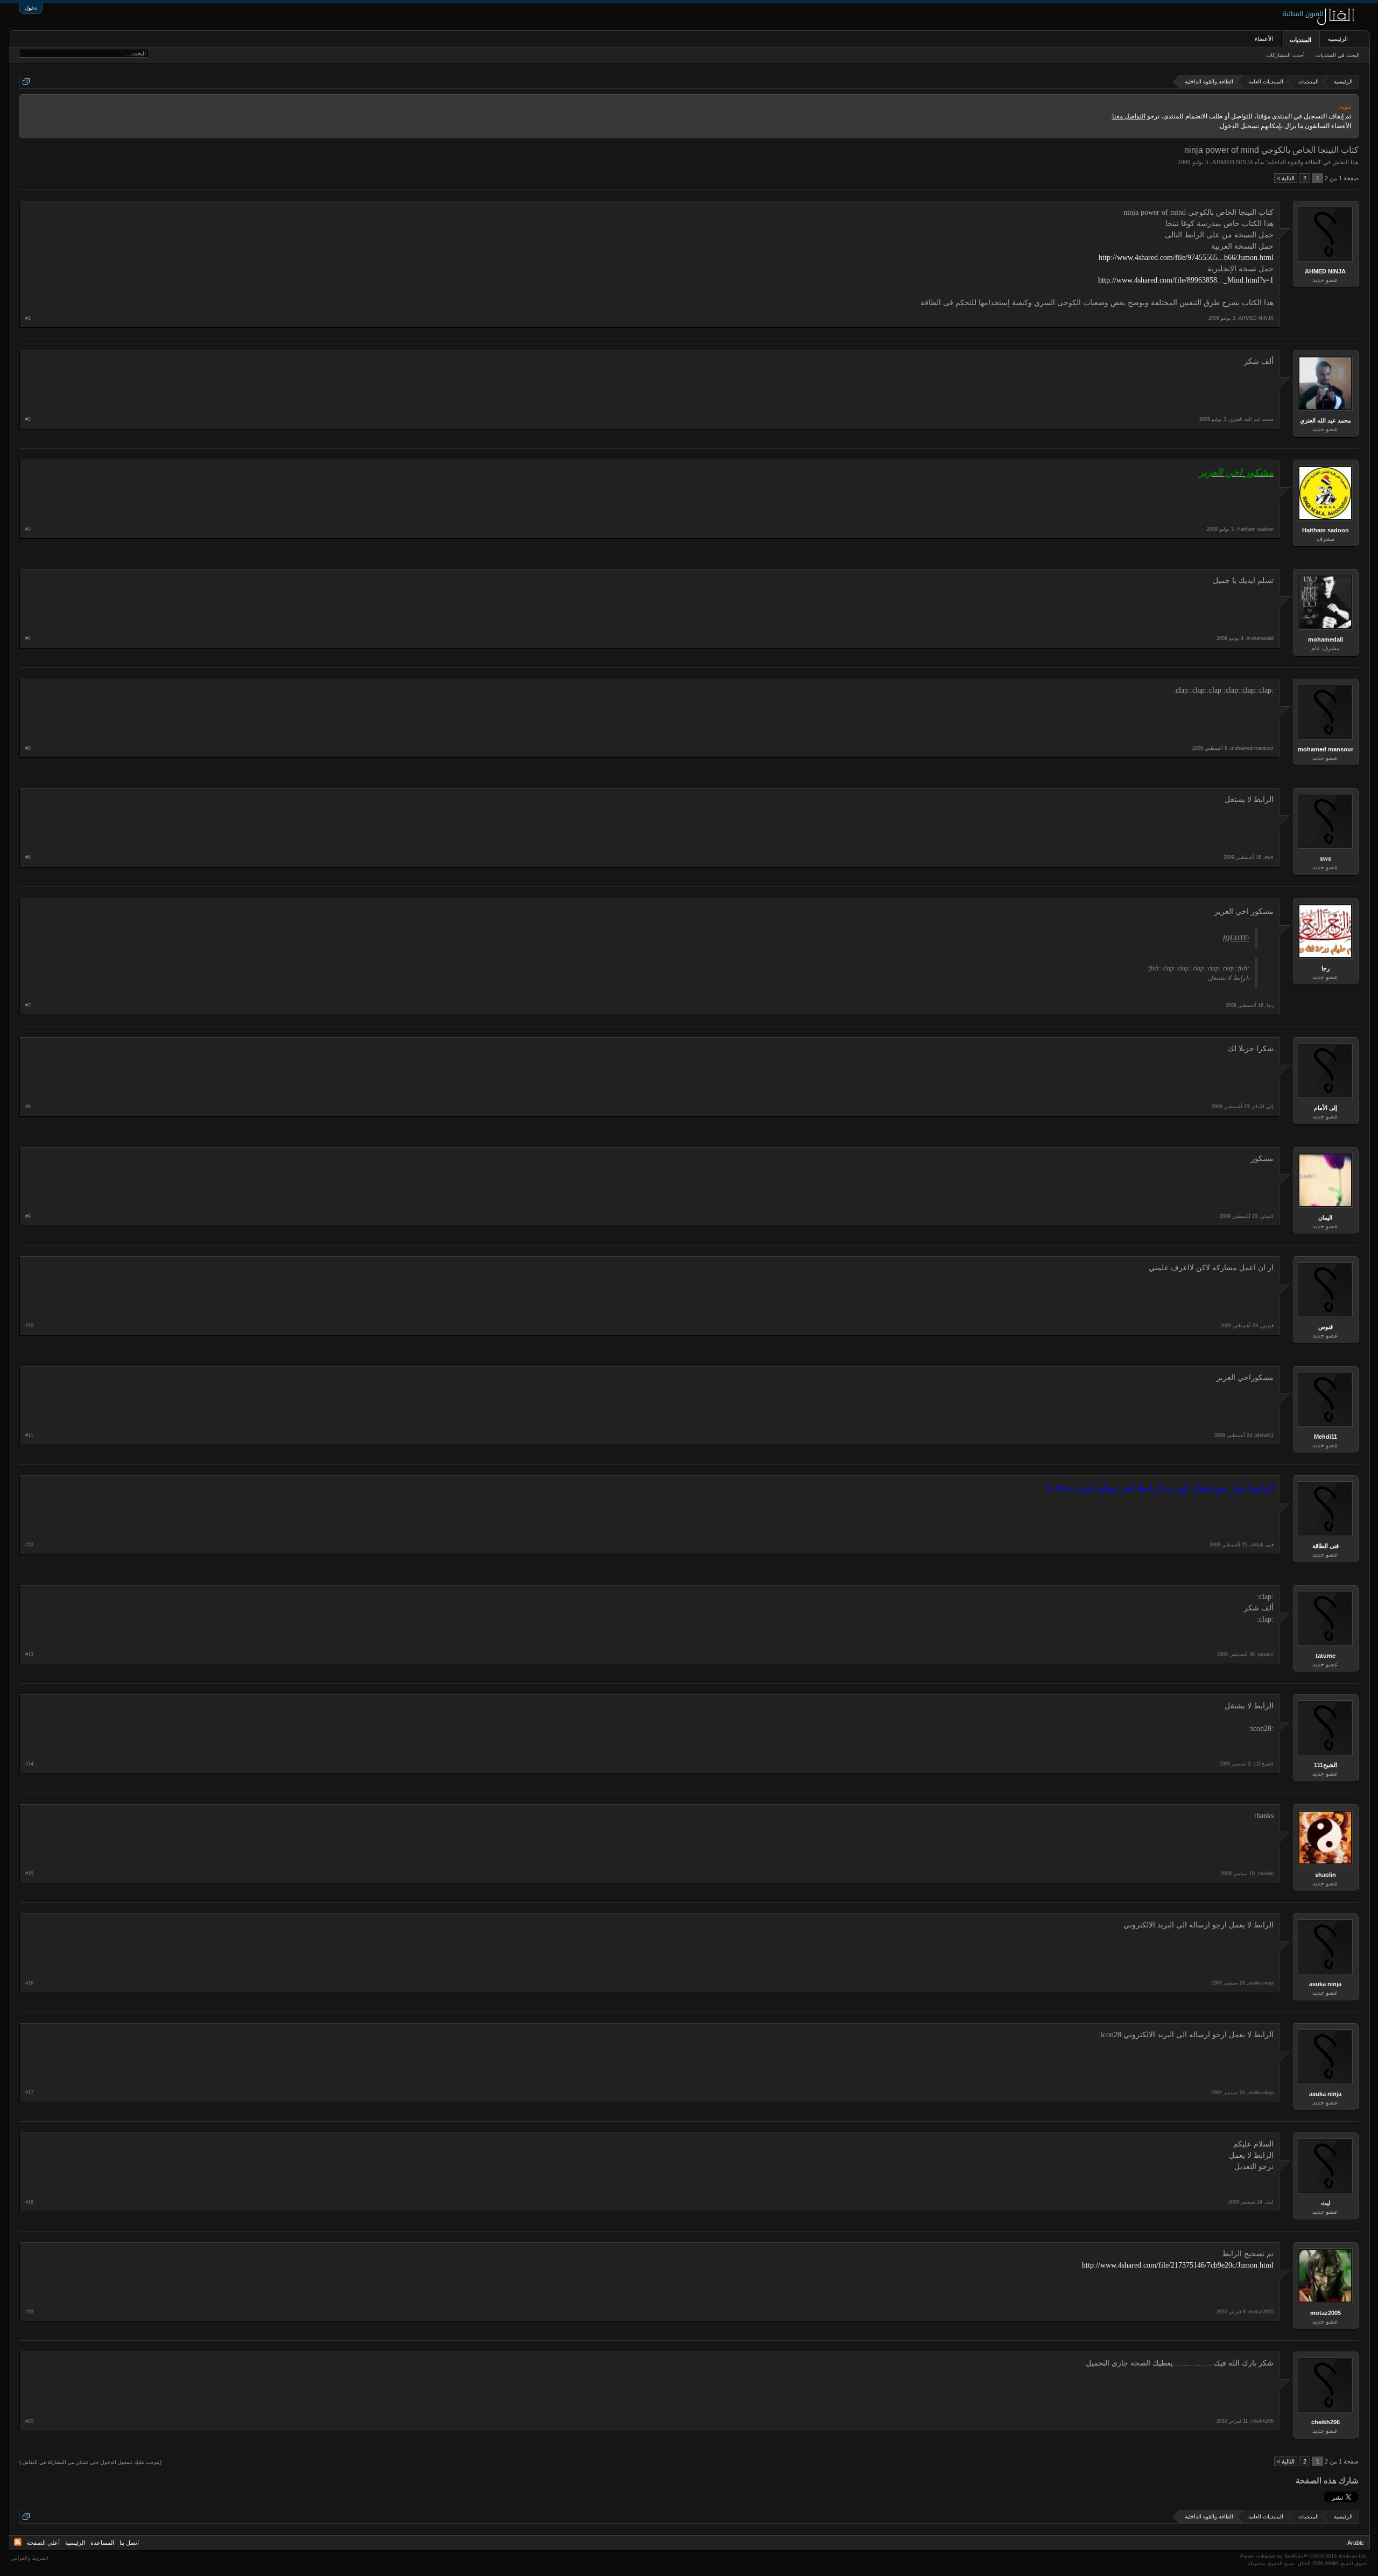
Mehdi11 (1326, 1437)
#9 (28, 1216)
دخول (31, 8)
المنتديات (1300, 40)
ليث (1326, 2203)
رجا (1326, 968)
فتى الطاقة (1326, 1546)
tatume (1326, 1656)
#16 (29, 1983)
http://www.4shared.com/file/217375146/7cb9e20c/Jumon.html (1178, 2265)
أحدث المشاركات (1285, 55)
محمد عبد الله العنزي (1326, 420)
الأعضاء (1264, 39)
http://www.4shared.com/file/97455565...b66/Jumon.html (1186, 258)
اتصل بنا (129, 2543)
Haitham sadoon (1326, 530)
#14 (29, 1764)
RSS (18, 2542)
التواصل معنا (1129, 116)
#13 (29, 1655)
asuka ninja (1325, 1984)
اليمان (1325, 1217)
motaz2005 (1326, 2313)
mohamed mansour (1326, 749)
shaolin (1326, 1875)
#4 (28, 638)
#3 (28, 529)
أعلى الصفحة (43, 2543)
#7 (28, 1005)
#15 (29, 1874)
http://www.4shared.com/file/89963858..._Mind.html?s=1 (1186, 280)
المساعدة (102, 2543)
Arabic (1356, 2543)
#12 (29, 1545)
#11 (29, 1435)
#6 (28, 857)
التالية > (1286, 178)
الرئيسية (1338, 39)
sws (1326, 858)
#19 (29, 2312)
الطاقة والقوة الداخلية (1294, 162)
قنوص (1326, 1327)
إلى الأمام (1326, 1108)
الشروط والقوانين (30, 2558)
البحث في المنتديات (1338, 55)
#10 (29, 1326)
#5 (28, 748)
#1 (28, 318)
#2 (28, 419)
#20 (29, 2421)
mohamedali (1326, 639)
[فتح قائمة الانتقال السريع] (26, 82)
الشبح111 (1326, 1765)
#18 (29, 2202)
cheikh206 (1326, 2422)
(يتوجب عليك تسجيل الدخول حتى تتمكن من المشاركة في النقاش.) (90, 2462)
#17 (29, 2093)
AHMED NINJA (1233, 162)
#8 (28, 1107)
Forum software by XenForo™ (1304, 2557)
